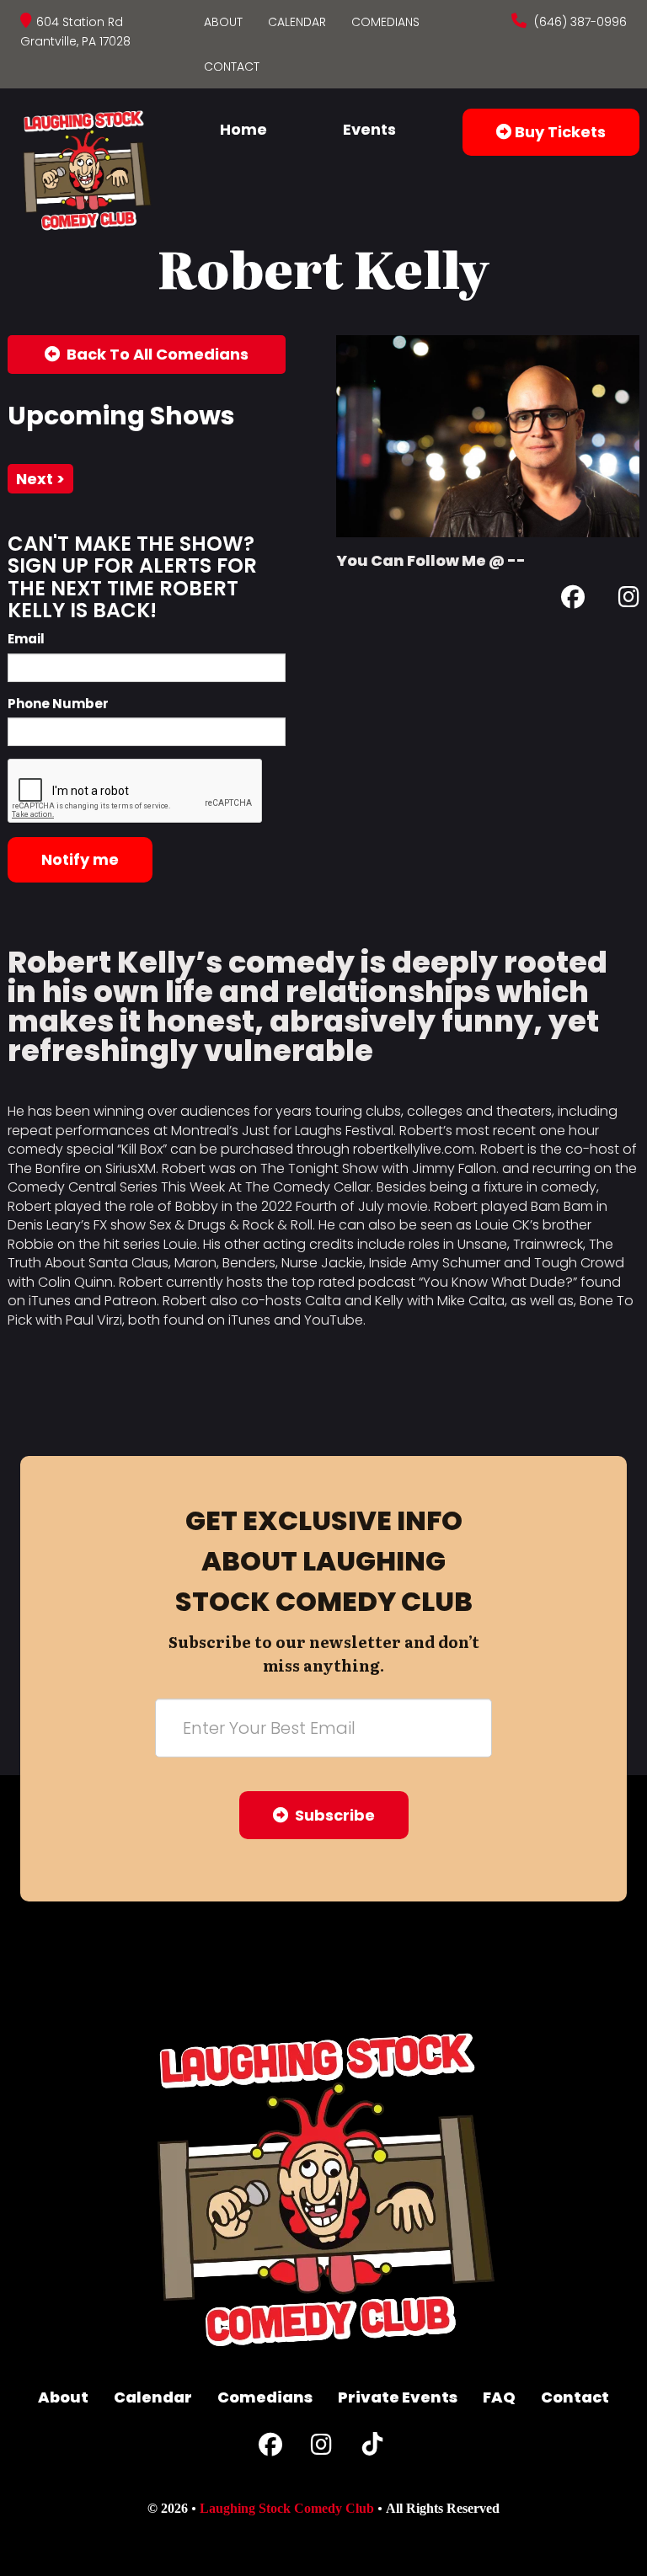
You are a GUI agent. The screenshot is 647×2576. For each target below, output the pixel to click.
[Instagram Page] (629, 600)
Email (26, 639)
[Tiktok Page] (372, 2448)
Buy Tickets (559, 132)
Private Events (398, 2397)
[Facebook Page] (573, 600)
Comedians (385, 22)
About (223, 22)
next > (40, 479)
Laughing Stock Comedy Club (287, 2508)
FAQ (499, 2397)
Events (369, 129)
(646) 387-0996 (579, 22)
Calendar (297, 22)
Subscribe (332, 1815)
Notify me (80, 859)
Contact (232, 67)
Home (243, 129)
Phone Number (58, 704)
